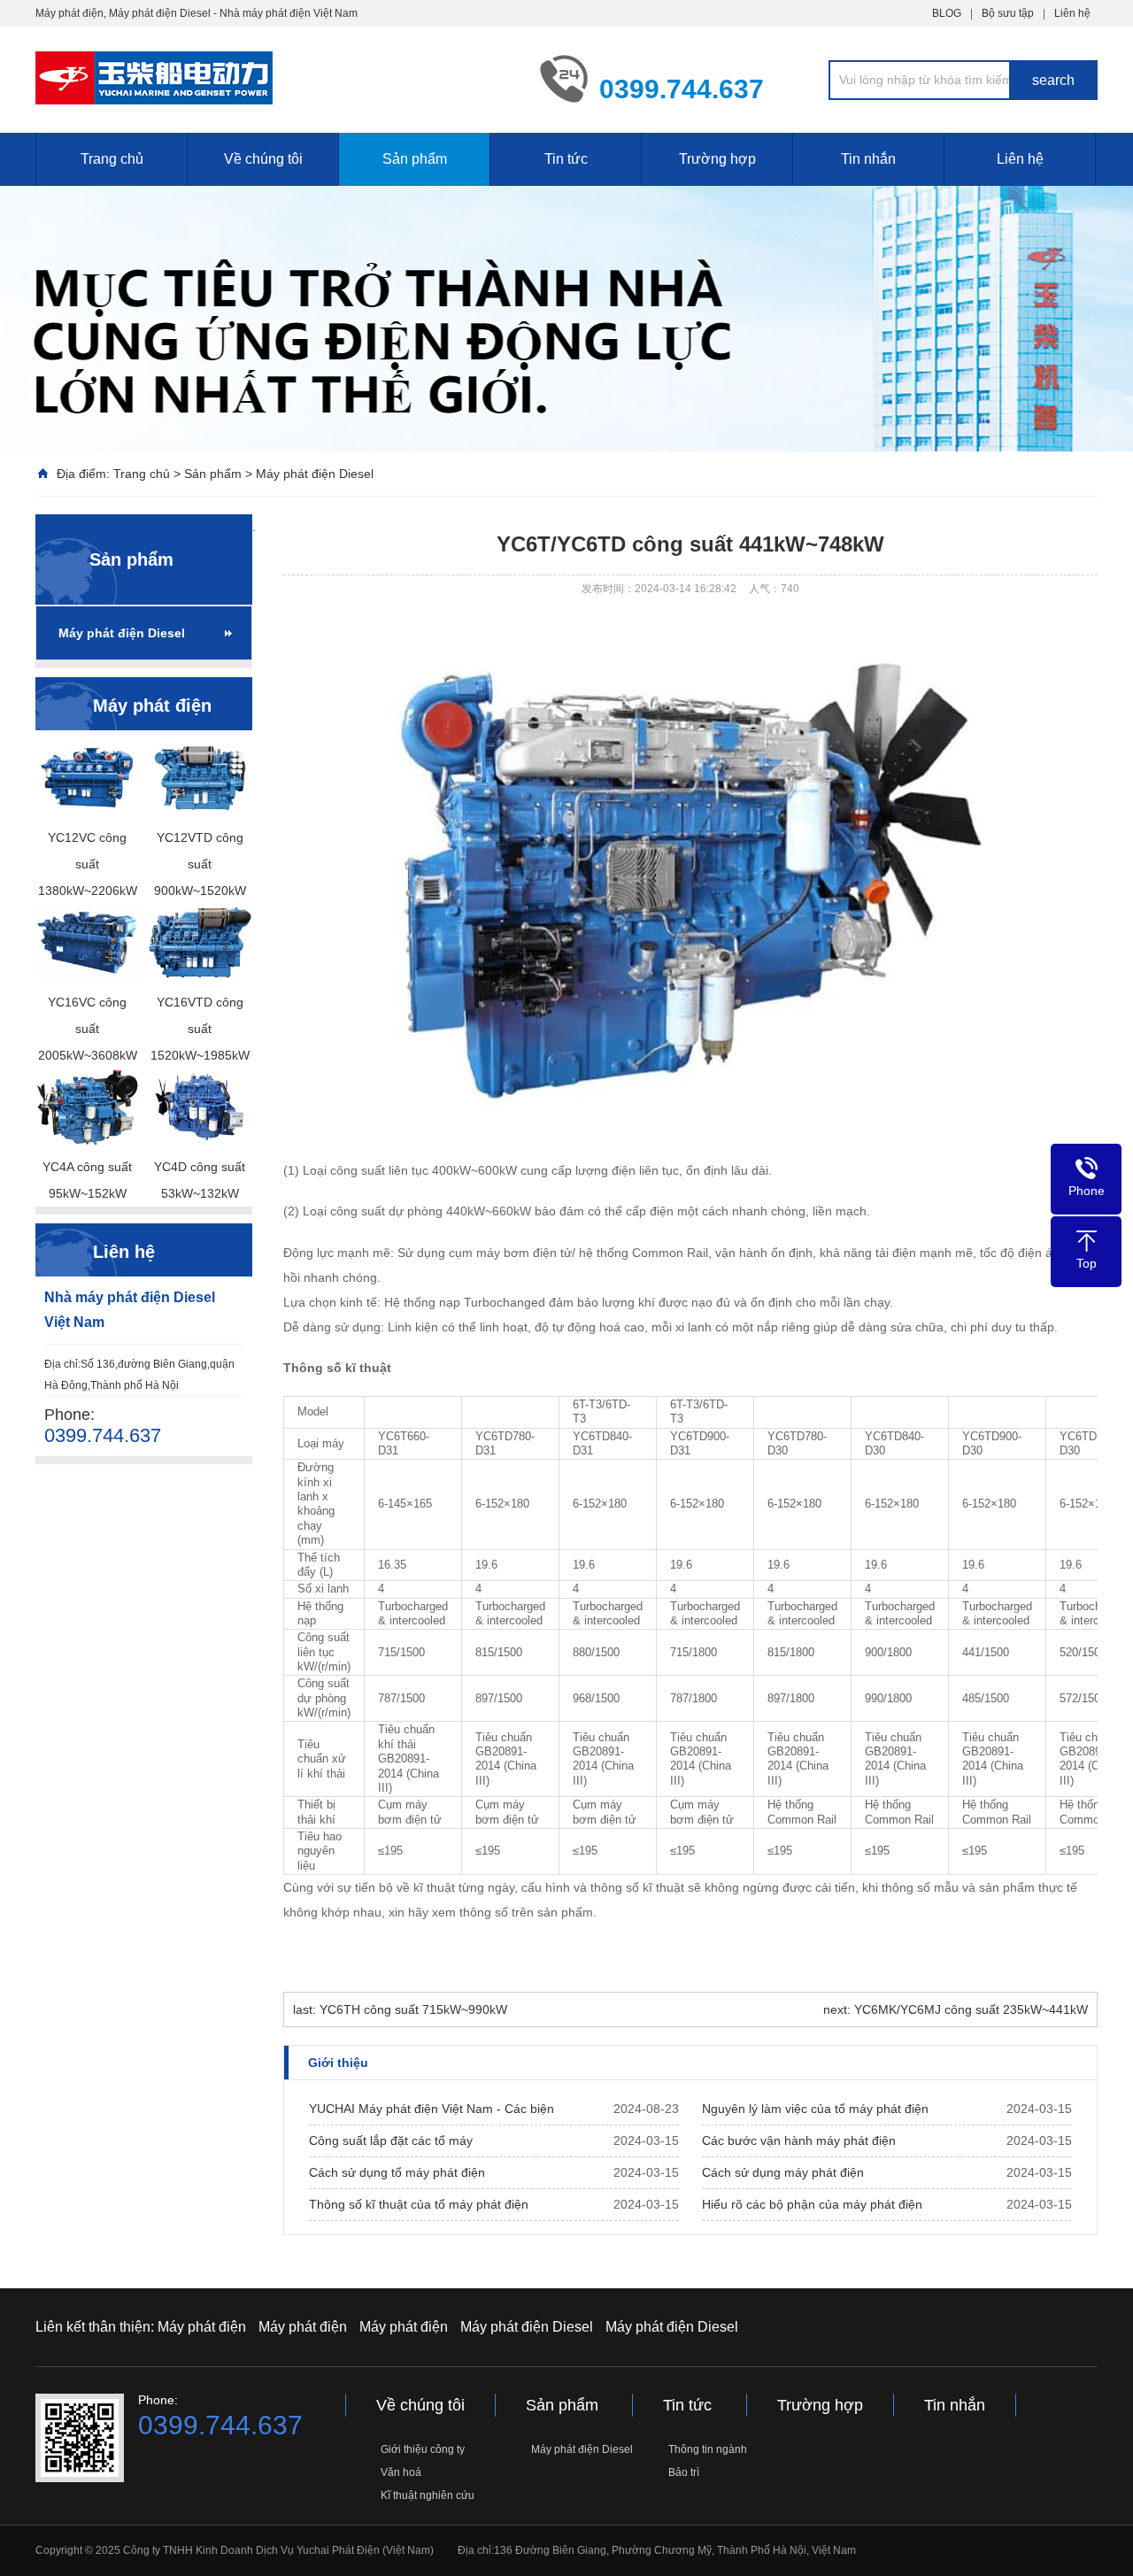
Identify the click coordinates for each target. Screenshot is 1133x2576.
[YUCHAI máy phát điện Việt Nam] (274, 78)
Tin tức (566, 159)
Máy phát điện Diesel (315, 474)
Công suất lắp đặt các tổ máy (391, 2140)
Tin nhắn (868, 159)
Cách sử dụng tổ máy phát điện (397, 2172)
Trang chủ (112, 159)
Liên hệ (1072, 13)
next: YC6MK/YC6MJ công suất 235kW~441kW (956, 2009)
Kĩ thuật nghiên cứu (428, 2495)
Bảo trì (684, 2472)
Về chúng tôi (263, 159)
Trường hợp (717, 159)
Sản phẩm (415, 159)
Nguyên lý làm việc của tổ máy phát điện (815, 2109)
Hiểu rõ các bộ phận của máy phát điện (812, 2204)
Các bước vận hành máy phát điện (799, 2140)
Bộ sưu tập (1008, 13)
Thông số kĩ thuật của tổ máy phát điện (419, 2204)
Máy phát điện (202, 2327)
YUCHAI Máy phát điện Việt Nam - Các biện (432, 2109)
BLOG (947, 13)
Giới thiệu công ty (423, 2449)
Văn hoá (401, 2472)
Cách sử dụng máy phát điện (783, 2172)
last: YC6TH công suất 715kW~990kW (400, 2009)
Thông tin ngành (708, 2449)
